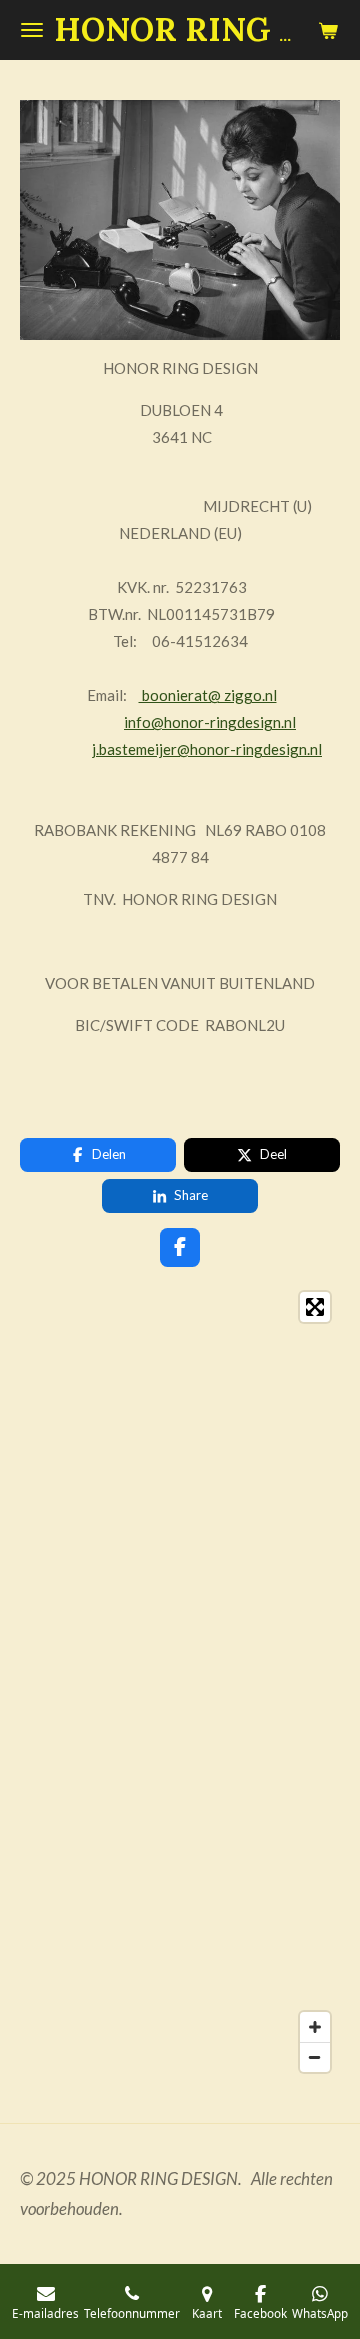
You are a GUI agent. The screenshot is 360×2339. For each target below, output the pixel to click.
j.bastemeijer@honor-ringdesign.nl (207, 749)
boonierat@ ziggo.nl (208, 695)
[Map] (180, 1682)
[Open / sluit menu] (32, 30)
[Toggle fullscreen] (315, 1307)
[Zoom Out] (315, 2057)
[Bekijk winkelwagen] (328, 30)
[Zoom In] (315, 2027)
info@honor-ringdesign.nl (210, 722)
